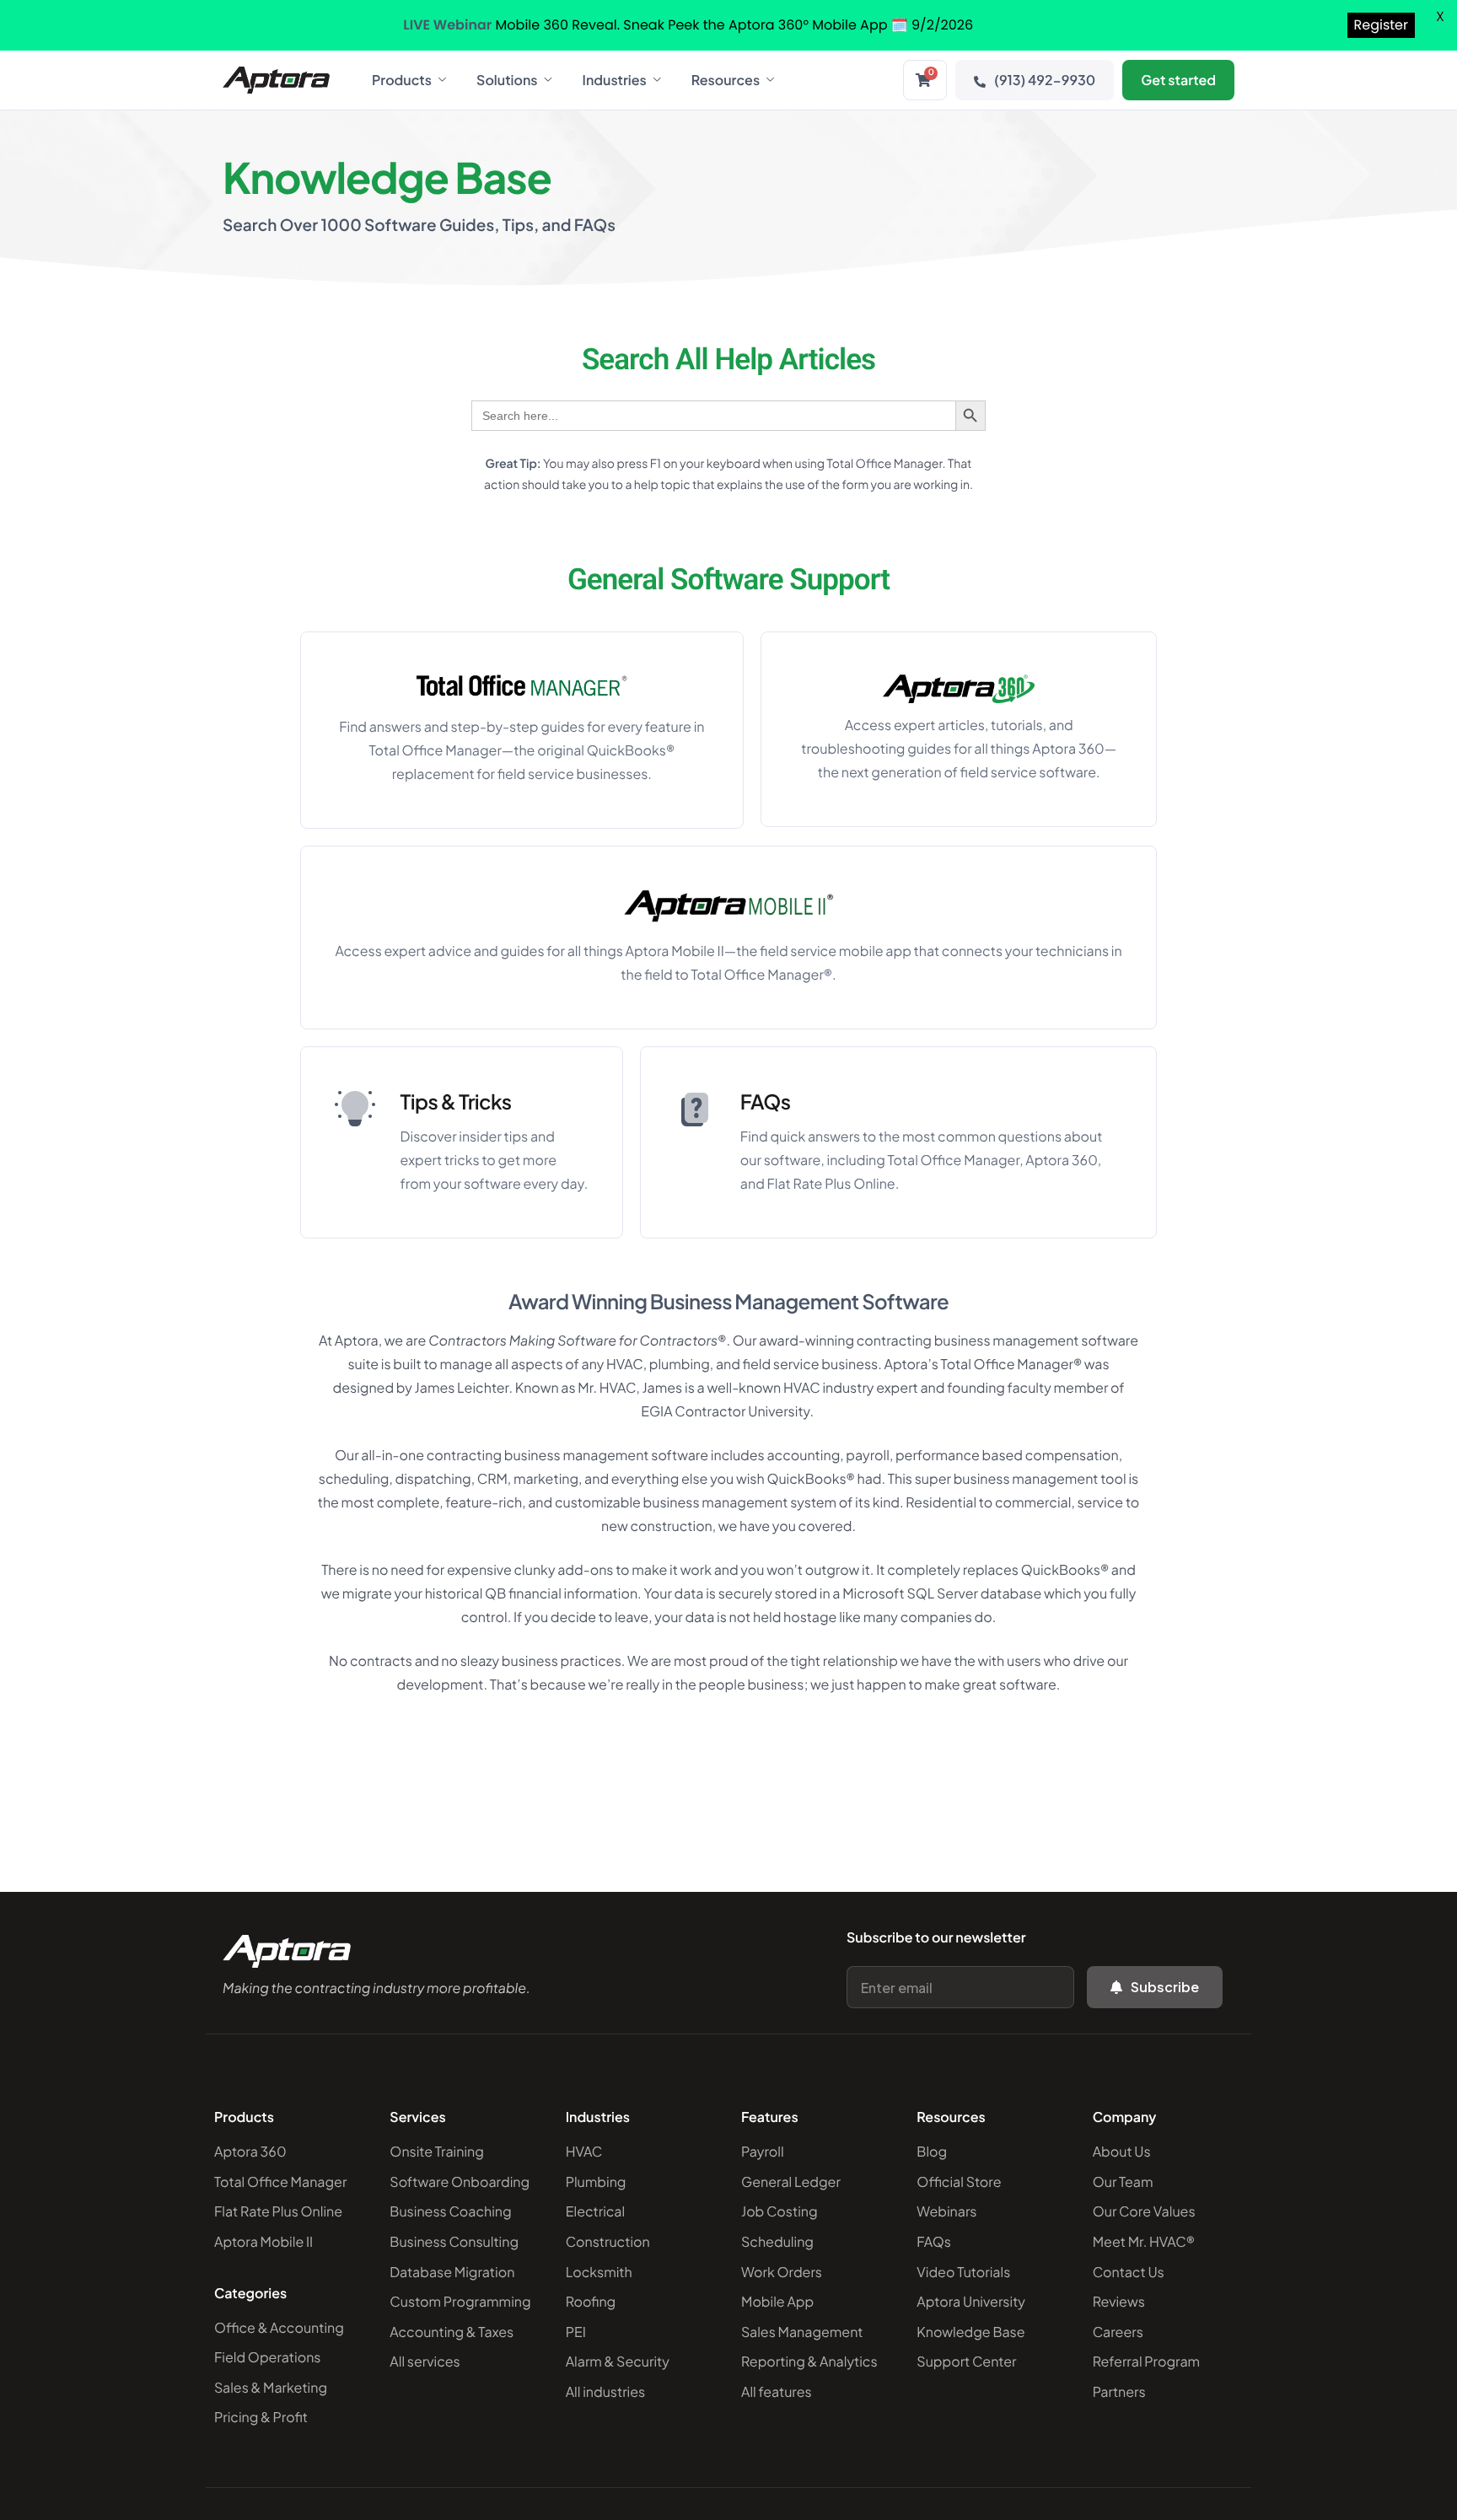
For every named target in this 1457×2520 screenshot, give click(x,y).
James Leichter (462, 1387)
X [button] (1440, 16)
